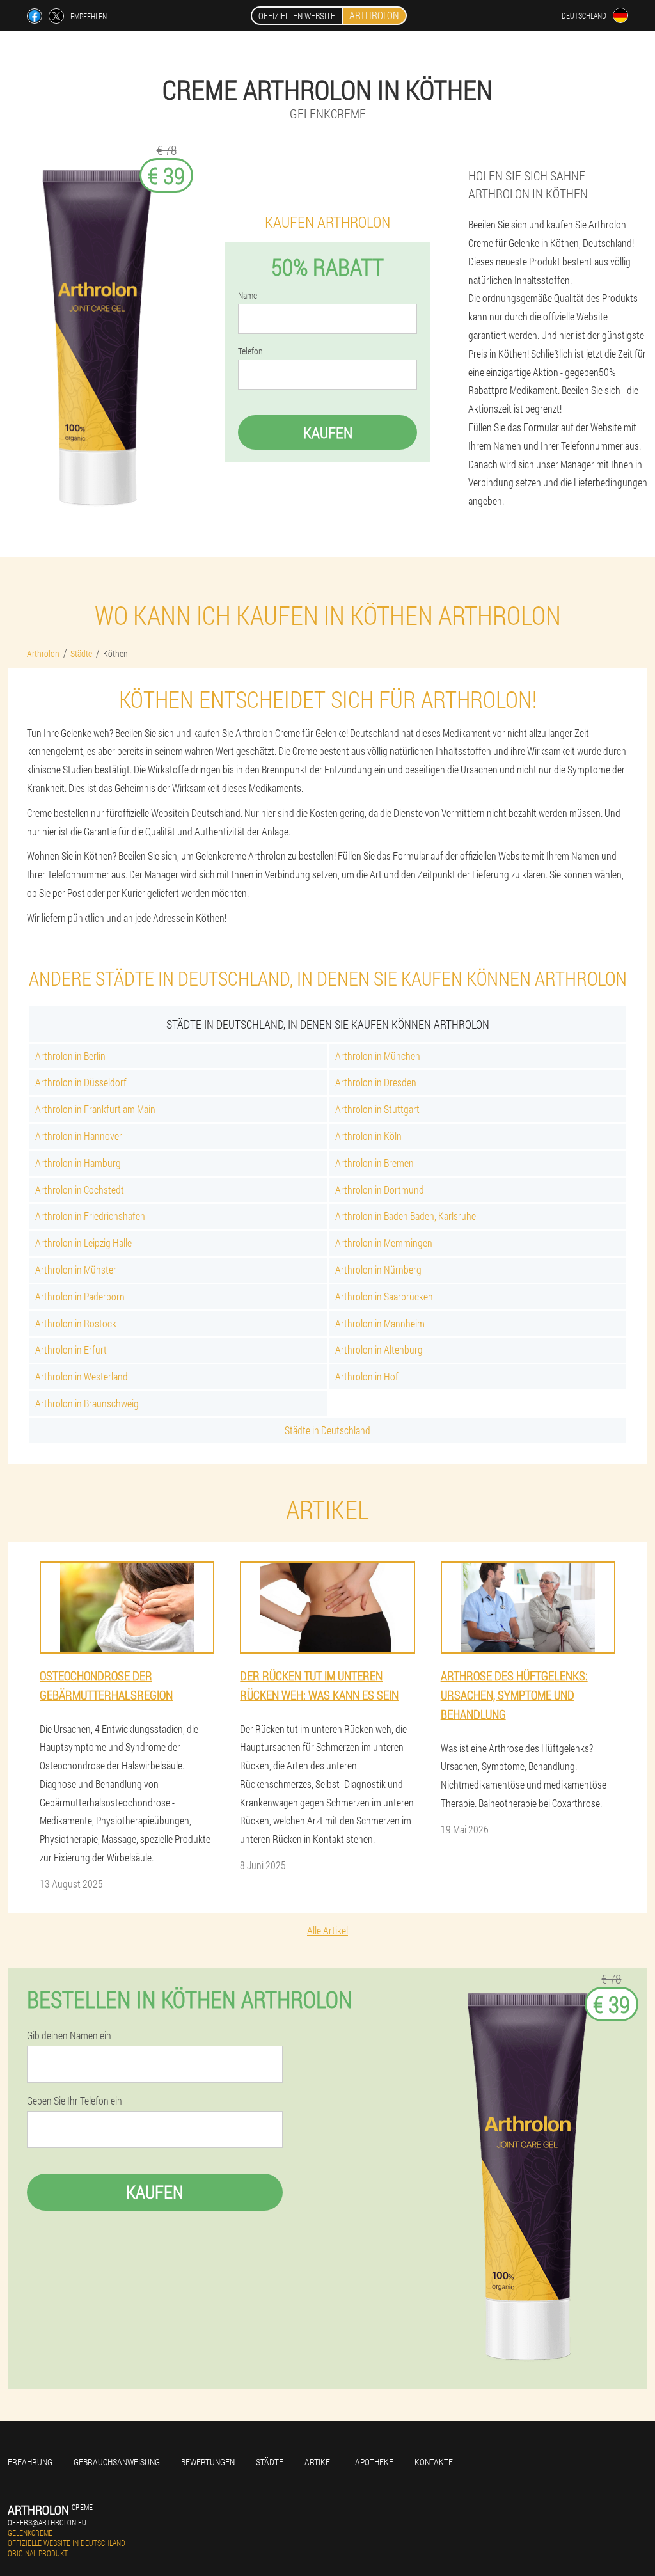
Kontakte (434, 2462)
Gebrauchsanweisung (117, 2462)
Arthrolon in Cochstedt (80, 1189)
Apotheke (374, 2462)
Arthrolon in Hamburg (78, 1163)
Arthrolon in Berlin (70, 1056)
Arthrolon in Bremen (375, 1163)
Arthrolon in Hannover (79, 1136)
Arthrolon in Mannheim (380, 1323)
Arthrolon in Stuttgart (377, 1109)
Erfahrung (30, 2462)
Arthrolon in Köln (368, 1136)
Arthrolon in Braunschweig (87, 1403)
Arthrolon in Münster (76, 1269)
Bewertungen (208, 2462)
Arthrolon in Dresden (376, 1082)
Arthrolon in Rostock (76, 1323)
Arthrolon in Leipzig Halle (83, 1243)
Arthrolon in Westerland (82, 1376)
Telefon (250, 351)
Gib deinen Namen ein (69, 2035)
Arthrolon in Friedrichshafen (90, 1216)
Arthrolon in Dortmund (380, 1189)
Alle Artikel (327, 1930)
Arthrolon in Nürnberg (378, 1269)
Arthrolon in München (378, 1056)
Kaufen (328, 432)
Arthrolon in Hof (367, 1376)
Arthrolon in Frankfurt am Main (95, 1109)
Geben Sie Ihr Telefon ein (75, 2101)
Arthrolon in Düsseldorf (81, 1082)
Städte (270, 2462)
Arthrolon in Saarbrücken (384, 1296)
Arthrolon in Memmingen (384, 1243)
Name (248, 296)
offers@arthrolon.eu (47, 2522)
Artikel (319, 2462)
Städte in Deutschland (327, 1430)
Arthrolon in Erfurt (71, 1349)
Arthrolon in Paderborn (80, 1296)
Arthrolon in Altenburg (379, 1349)
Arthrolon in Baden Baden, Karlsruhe (406, 1216)
